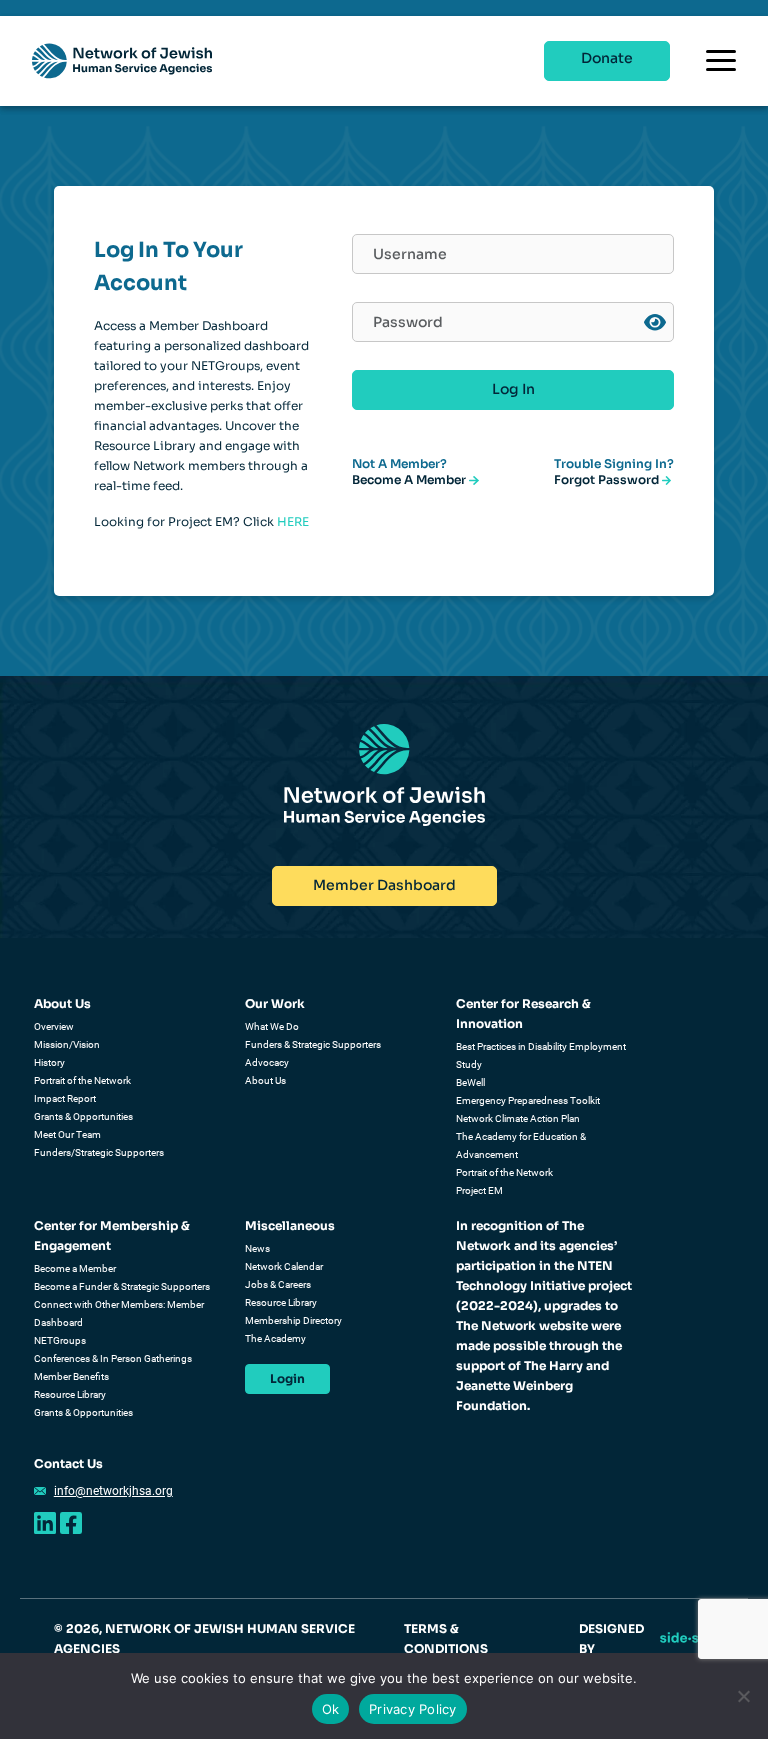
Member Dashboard (384, 885)
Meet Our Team (67, 1134)
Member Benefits (71, 1376)
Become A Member (410, 479)
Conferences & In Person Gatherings (113, 1358)
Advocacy (267, 1062)
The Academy (275, 1338)
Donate (607, 58)
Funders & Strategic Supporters (313, 1044)
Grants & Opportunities (83, 1116)
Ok (331, 1709)
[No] (743, 1696)
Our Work (275, 1003)
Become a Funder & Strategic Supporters (122, 1286)
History (49, 1062)
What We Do (272, 1026)
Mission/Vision (67, 1044)
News (257, 1248)
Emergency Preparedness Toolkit (528, 1100)
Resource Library (70, 1394)
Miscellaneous (290, 1225)
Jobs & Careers (278, 1284)
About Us (62, 1003)
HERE (293, 521)
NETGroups (60, 1340)
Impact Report (65, 1098)
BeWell (470, 1082)
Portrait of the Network (82, 1080)
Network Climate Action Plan (518, 1118)
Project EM (479, 1190)
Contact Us (68, 1463)
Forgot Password (608, 479)
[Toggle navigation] (721, 60)
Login (287, 1378)
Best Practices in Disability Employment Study (541, 1055)
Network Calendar (284, 1266)
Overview (54, 1026)
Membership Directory (293, 1320)
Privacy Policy (413, 1709)
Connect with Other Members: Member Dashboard (119, 1313)
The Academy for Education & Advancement (521, 1145)
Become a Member (75, 1268)
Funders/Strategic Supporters (99, 1152)
